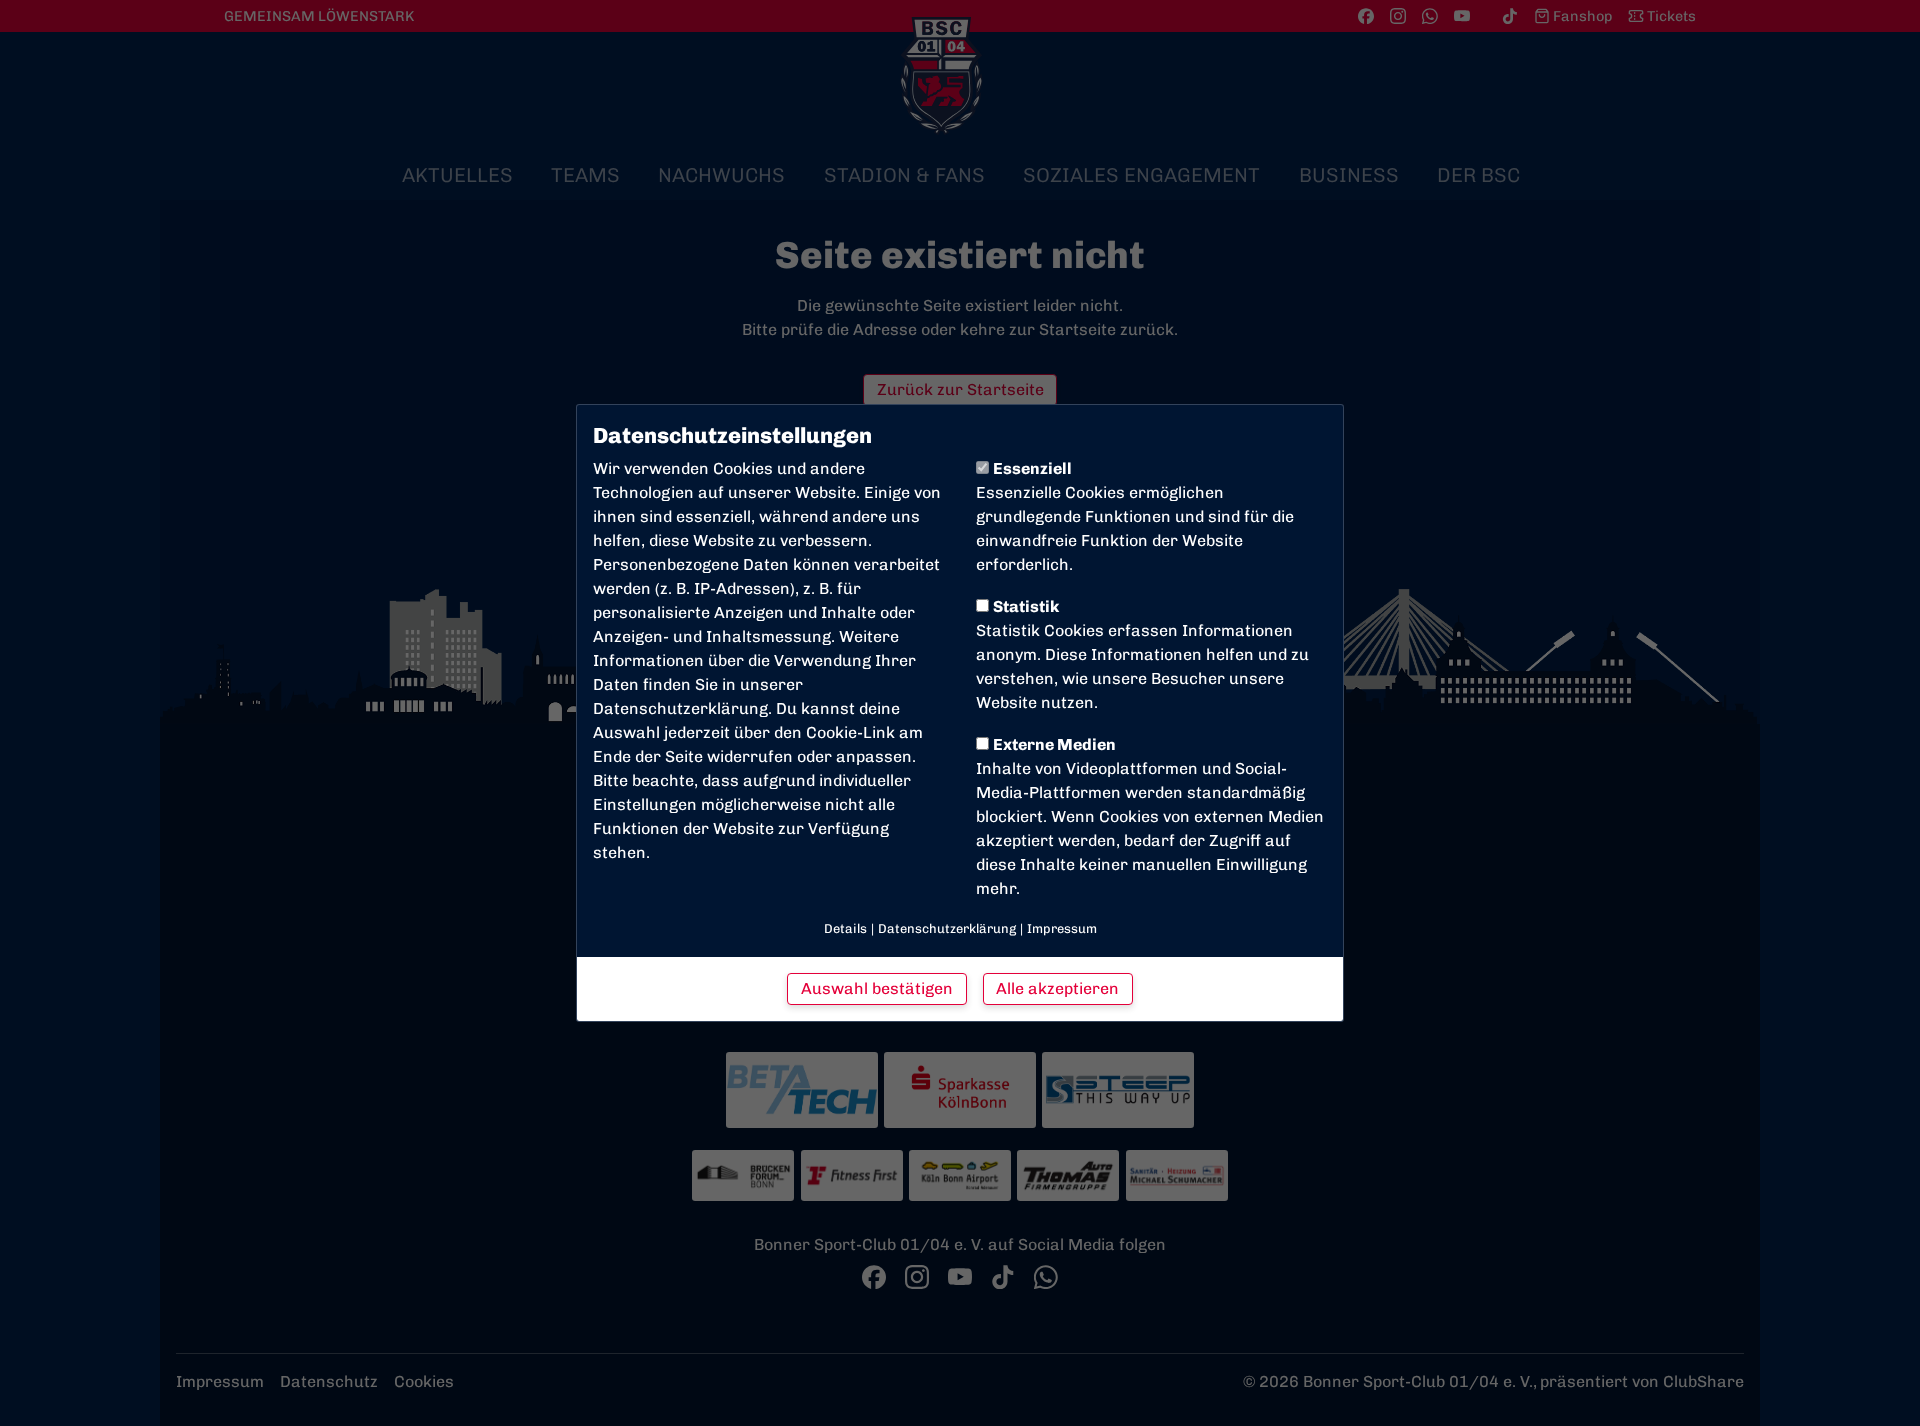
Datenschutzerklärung (680, 708)
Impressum (1062, 928)
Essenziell (1032, 468)
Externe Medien (1054, 744)
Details (845, 928)
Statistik (1026, 606)
